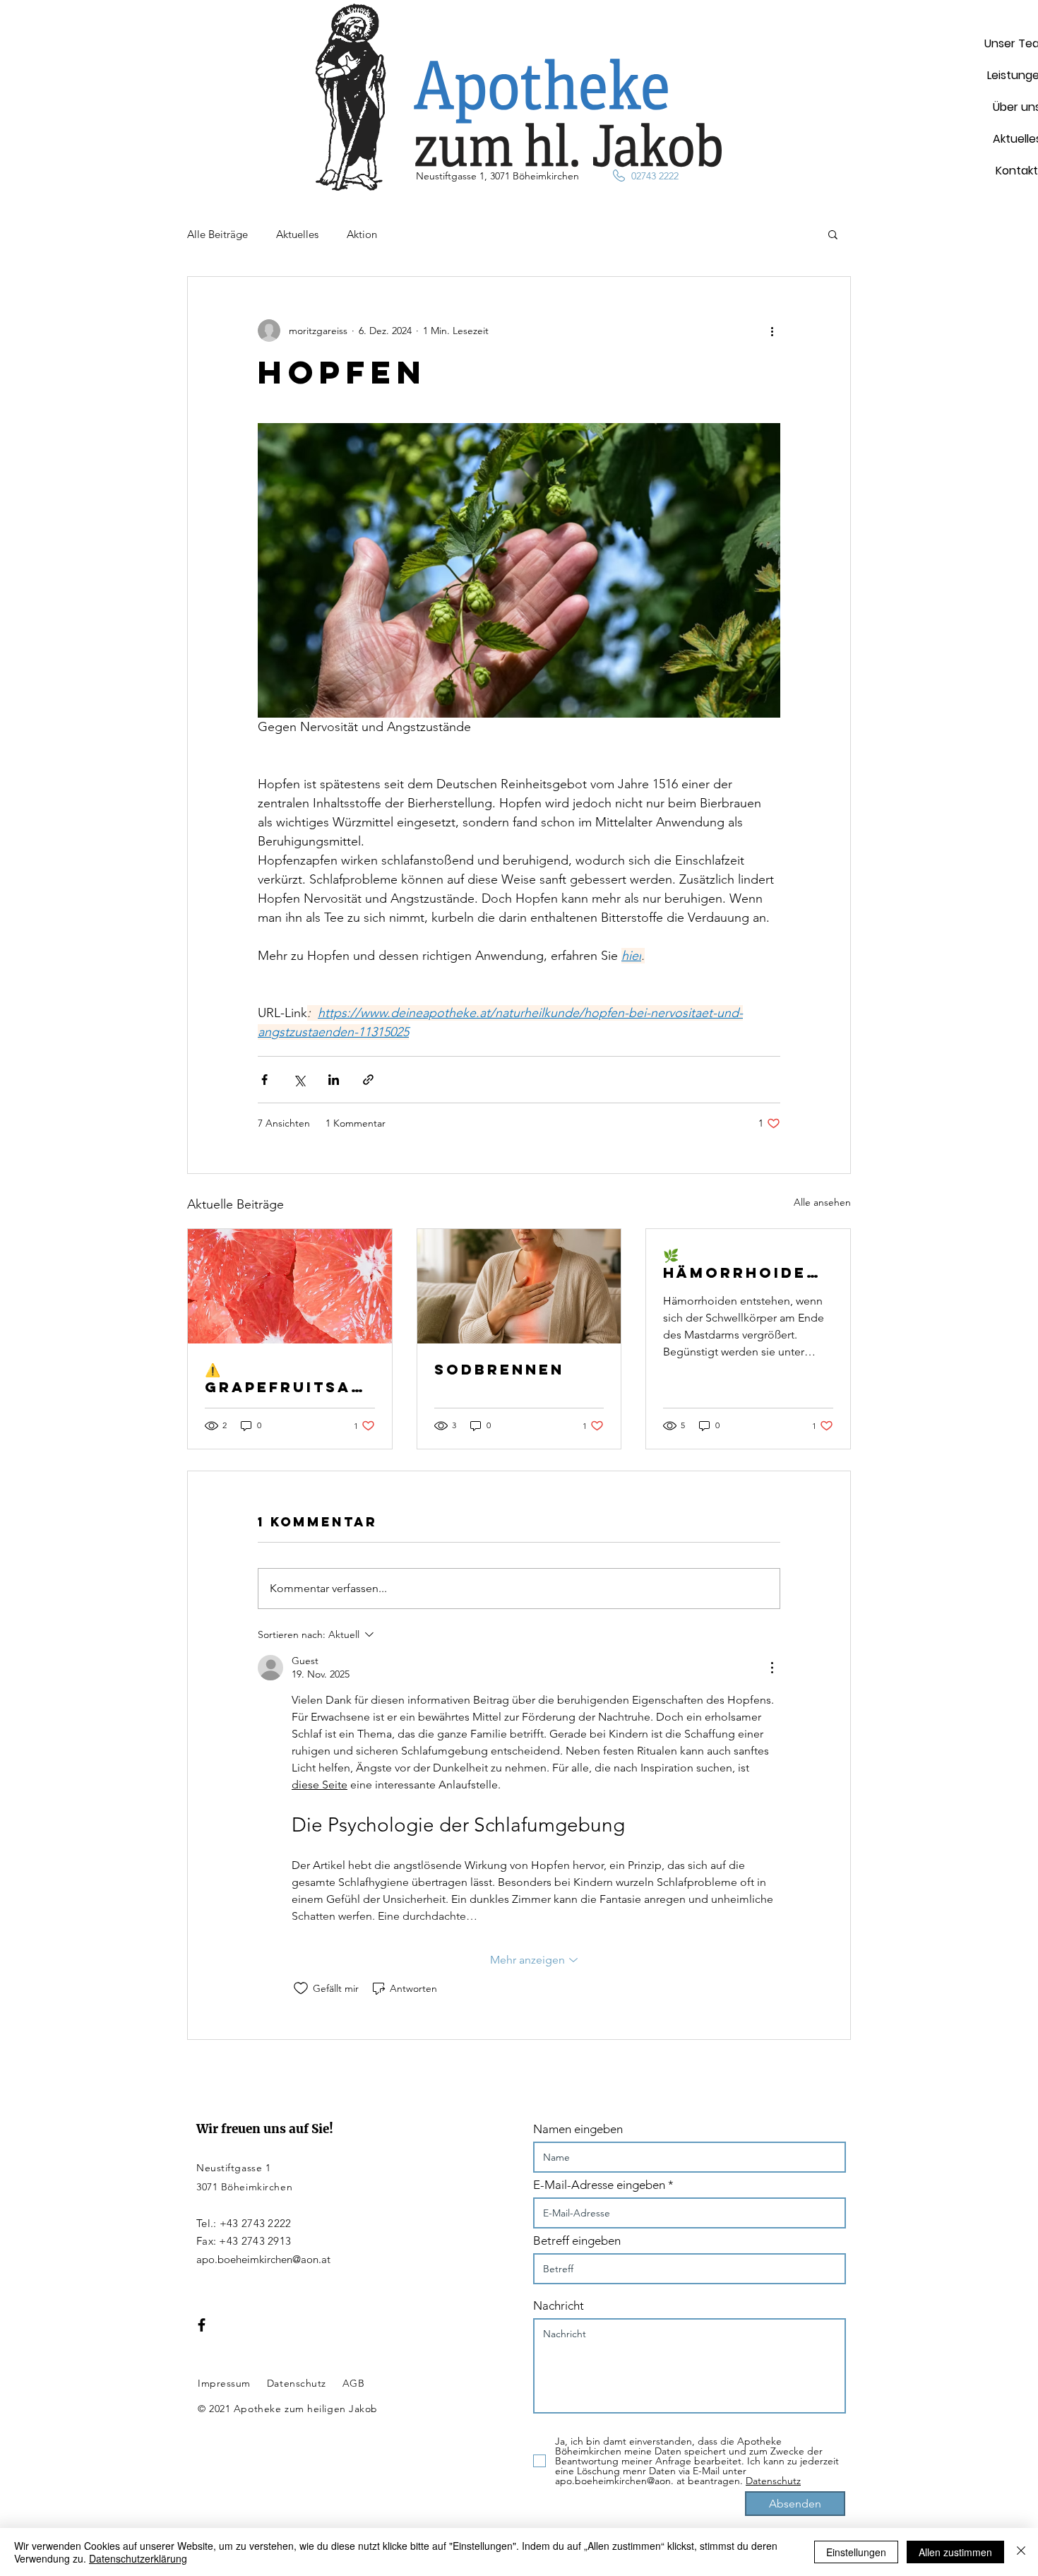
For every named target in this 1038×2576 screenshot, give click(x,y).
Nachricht (559, 2306)
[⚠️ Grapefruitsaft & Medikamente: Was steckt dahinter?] (290, 1286)
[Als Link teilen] (368, 1080)
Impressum (224, 2383)
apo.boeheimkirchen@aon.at (263, 2259)
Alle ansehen (822, 1202)
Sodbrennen (499, 1369)
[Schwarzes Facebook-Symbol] (202, 2325)
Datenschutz (297, 2383)
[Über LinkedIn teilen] (334, 1080)
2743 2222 (267, 2223)
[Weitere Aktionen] (772, 331)
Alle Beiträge (217, 234)
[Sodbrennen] (519, 1286)
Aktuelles (297, 234)
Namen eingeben (578, 2129)
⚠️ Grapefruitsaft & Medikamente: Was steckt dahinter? (290, 1378)
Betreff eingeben (577, 2241)
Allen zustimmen (955, 2552)
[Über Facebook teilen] (264, 1080)
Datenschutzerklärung (138, 2558)
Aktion (362, 234)
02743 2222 (655, 176)
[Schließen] (1021, 2552)
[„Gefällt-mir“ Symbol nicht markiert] (301, 1988)
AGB (354, 2383)
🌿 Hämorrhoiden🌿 (741, 1264)
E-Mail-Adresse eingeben (599, 2185)
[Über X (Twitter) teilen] (299, 1080)
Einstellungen (856, 2552)
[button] (833, 234)
